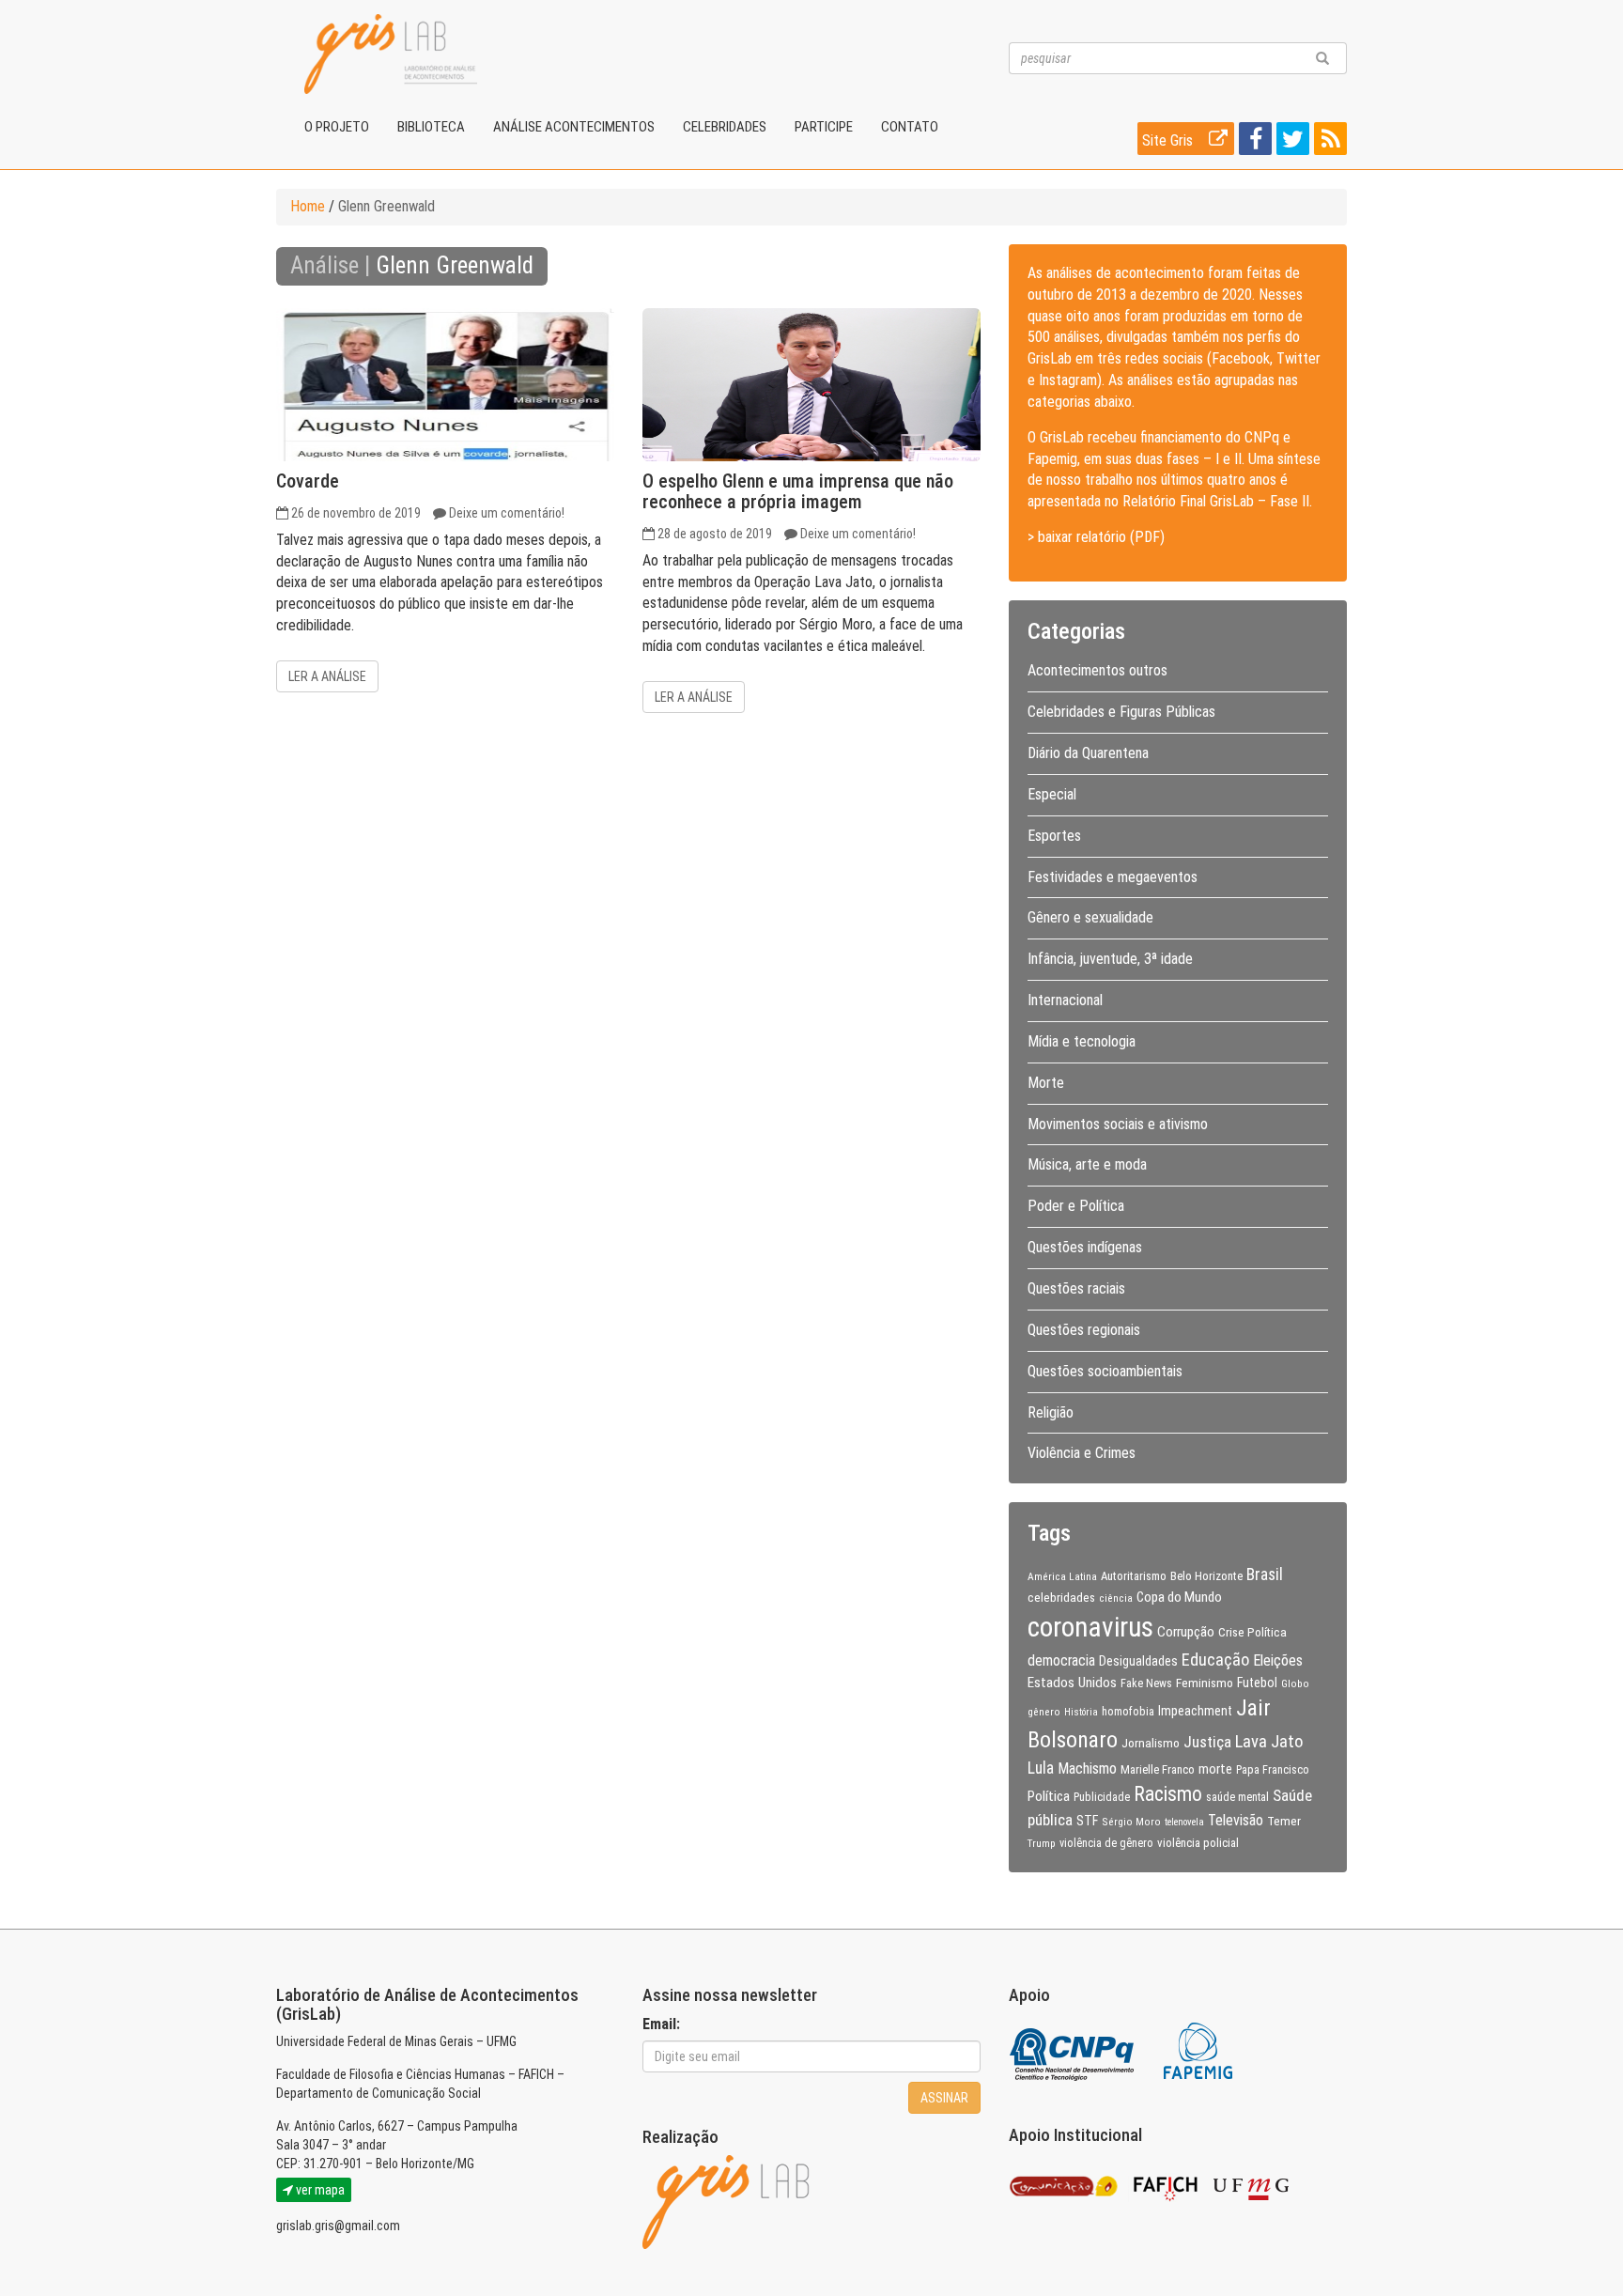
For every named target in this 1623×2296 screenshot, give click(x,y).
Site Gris (1169, 140)
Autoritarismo (1134, 1576)
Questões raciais (1076, 1288)
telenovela (1184, 1822)
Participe (824, 127)
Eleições (1278, 1660)
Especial (1052, 794)
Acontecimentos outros (1097, 670)
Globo (1295, 1683)
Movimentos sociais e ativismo (1118, 1124)
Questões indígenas (1085, 1247)
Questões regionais (1084, 1330)
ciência (1116, 1598)
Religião (1051, 1412)
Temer (1284, 1821)
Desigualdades (1138, 1661)
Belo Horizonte (1206, 1576)
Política (1049, 1796)
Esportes (1054, 836)
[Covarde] (445, 385)
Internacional (1065, 1000)
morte (1215, 1769)
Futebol (1257, 1683)
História (1081, 1712)
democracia (1061, 1661)
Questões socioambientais (1105, 1371)
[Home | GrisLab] (391, 54)
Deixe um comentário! (507, 513)
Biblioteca (431, 127)
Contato (910, 127)
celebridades (1061, 1597)
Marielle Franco (1158, 1769)
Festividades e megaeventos (1113, 877)
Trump (1042, 1843)
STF (1087, 1821)
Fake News (1146, 1683)
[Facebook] (1253, 142)
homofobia (1128, 1712)
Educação (1215, 1660)
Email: (661, 2024)
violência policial (1198, 1843)
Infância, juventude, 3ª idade (1110, 959)
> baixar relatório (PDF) (1096, 537)
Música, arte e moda (1087, 1164)
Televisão (1236, 1820)
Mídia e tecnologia (1082, 1041)
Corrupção (1186, 1632)
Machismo (1087, 1769)
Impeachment (1195, 1711)
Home (308, 206)
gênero (1044, 1712)
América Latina (1062, 1576)
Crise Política (1252, 1632)
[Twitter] (1291, 142)
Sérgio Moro (1131, 1822)
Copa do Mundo (1179, 1597)
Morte (1046, 1083)
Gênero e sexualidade (1090, 917)
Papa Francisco (1273, 1770)
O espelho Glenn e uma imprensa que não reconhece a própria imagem (798, 491)
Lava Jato (1269, 1742)
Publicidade (1102, 1797)
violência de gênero (1106, 1843)
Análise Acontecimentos (574, 127)
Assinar (944, 2098)
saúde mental (1237, 1797)
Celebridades (725, 127)
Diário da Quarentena (1088, 753)
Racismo (1168, 1794)
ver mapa (319, 2190)
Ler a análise (327, 676)
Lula (1041, 1768)
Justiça (1207, 1742)
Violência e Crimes (1082, 1453)
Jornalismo (1151, 1743)
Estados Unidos (1072, 1683)
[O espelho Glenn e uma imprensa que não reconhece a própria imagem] (811, 385)
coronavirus (1090, 1627)
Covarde (308, 481)
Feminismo (1205, 1683)
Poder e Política (1076, 1206)
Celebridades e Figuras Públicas (1121, 712)
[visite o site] (1073, 2049)
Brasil (1265, 1575)
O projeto (337, 127)
